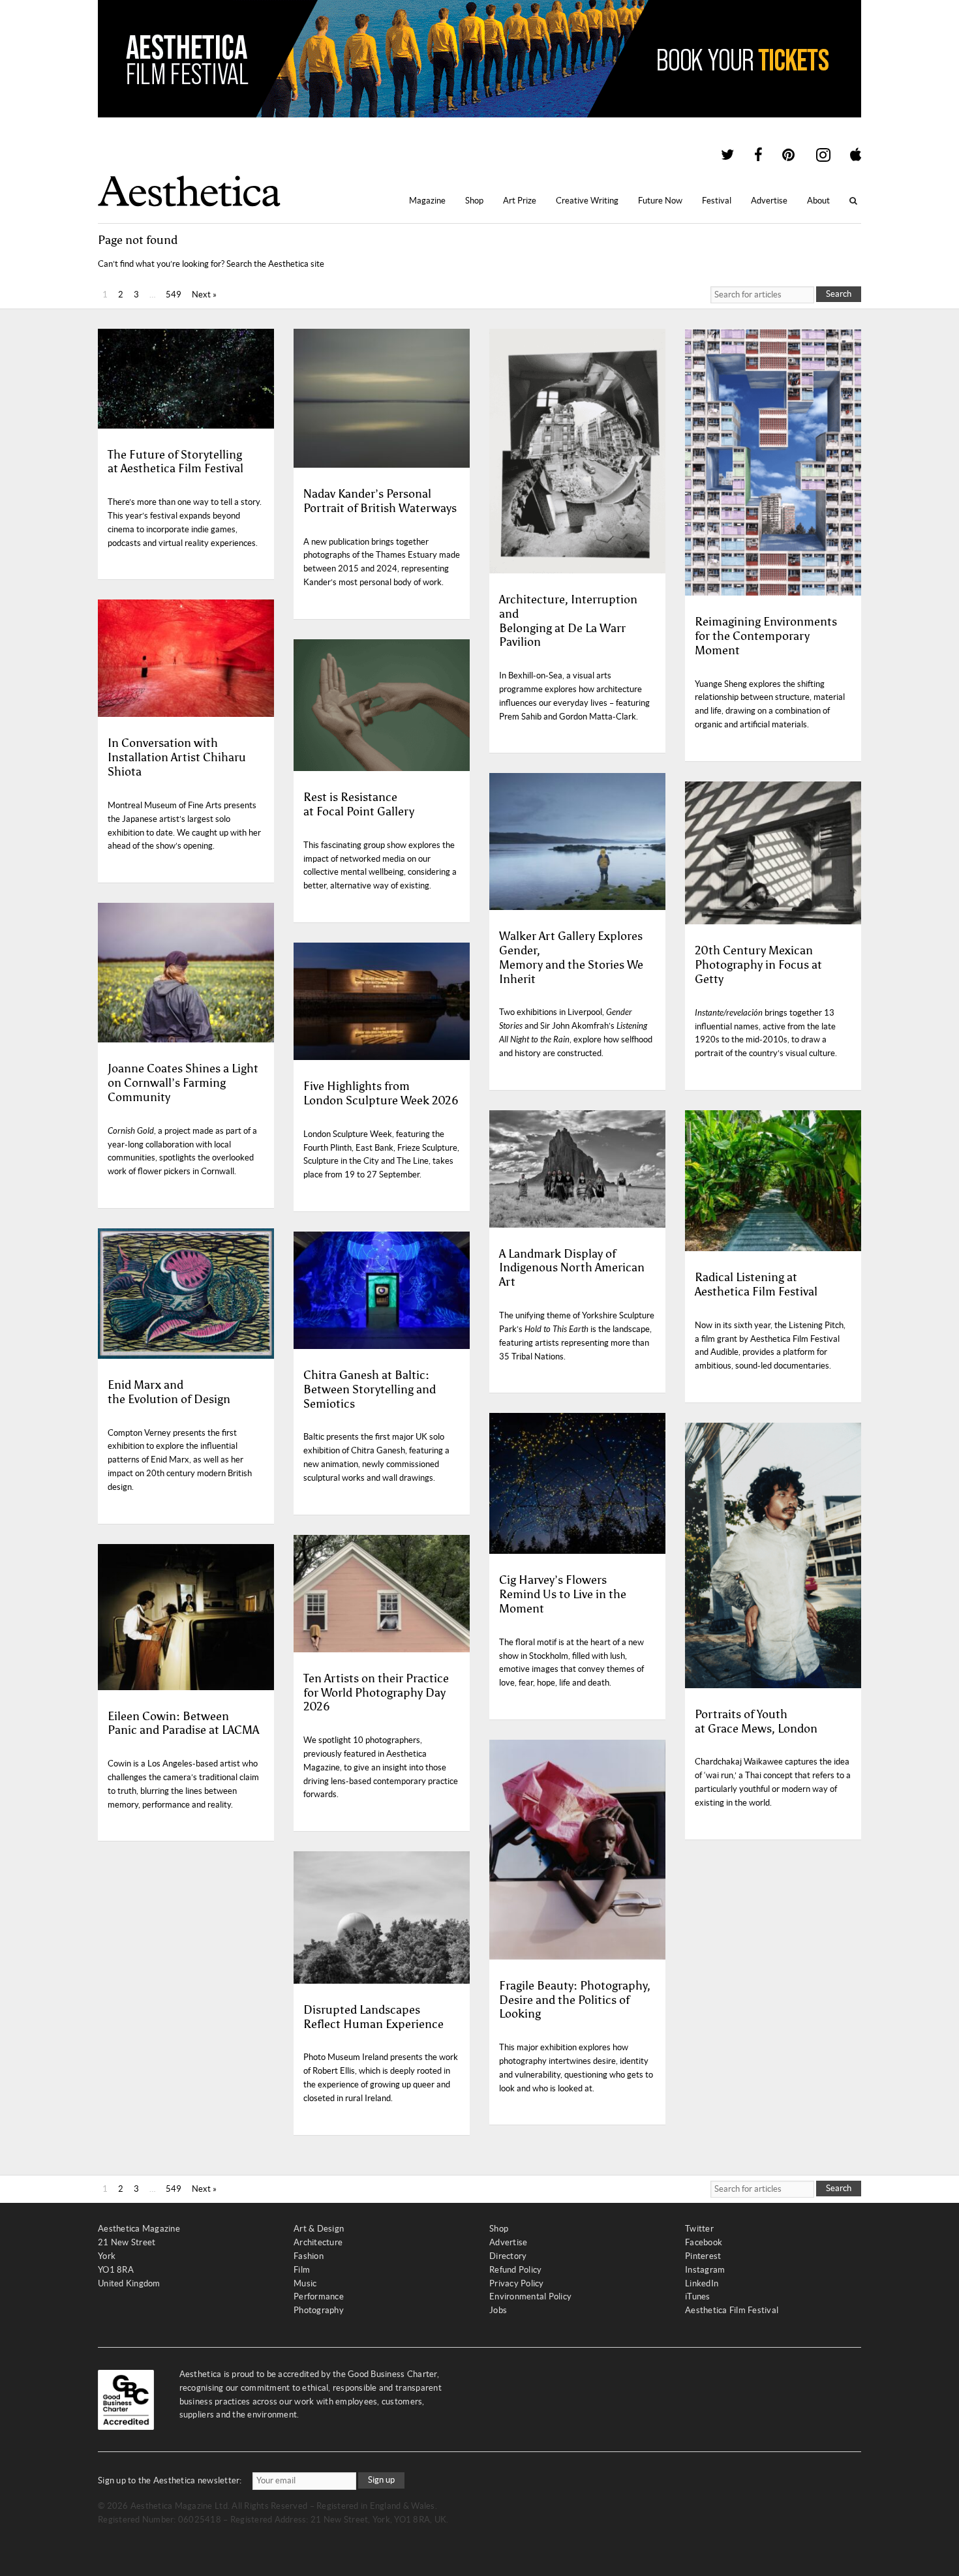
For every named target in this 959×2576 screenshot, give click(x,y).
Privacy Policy (517, 2283)
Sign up (381, 2480)
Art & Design (319, 2229)
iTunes (698, 2296)
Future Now (660, 201)
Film (302, 2270)
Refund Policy (515, 2270)
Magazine (427, 201)
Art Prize (520, 201)
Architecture (318, 2242)
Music (305, 2283)
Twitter (699, 2229)
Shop (474, 201)
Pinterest (703, 2256)
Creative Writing (587, 201)
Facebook (704, 2242)
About (818, 201)
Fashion (309, 2256)
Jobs (498, 2310)
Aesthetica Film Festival (732, 2310)
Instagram (705, 2270)
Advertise (769, 201)
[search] (762, 295)
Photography (319, 2310)
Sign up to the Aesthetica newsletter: (170, 2480)
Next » (204, 295)
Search (839, 294)
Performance (319, 2296)
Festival (717, 201)
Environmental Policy (530, 2296)
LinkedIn (702, 2283)
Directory (508, 2256)
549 (174, 295)
